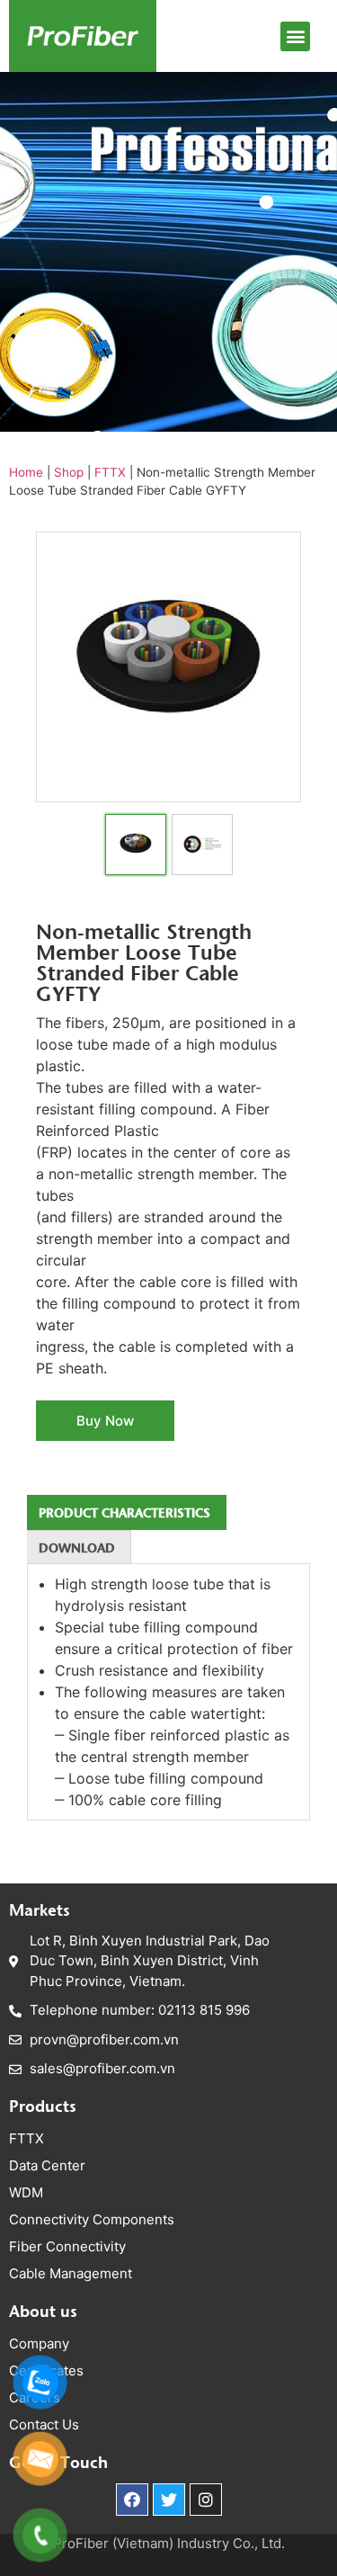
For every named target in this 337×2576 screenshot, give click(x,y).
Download (77, 1547)
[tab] (124, 1512)
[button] (295, 36)
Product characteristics (124, 1512)
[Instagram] (206, 2500)
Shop (69, 472)
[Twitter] (169, 2500)
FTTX (110, 472)
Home (26, 472)
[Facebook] (132, 2500)
